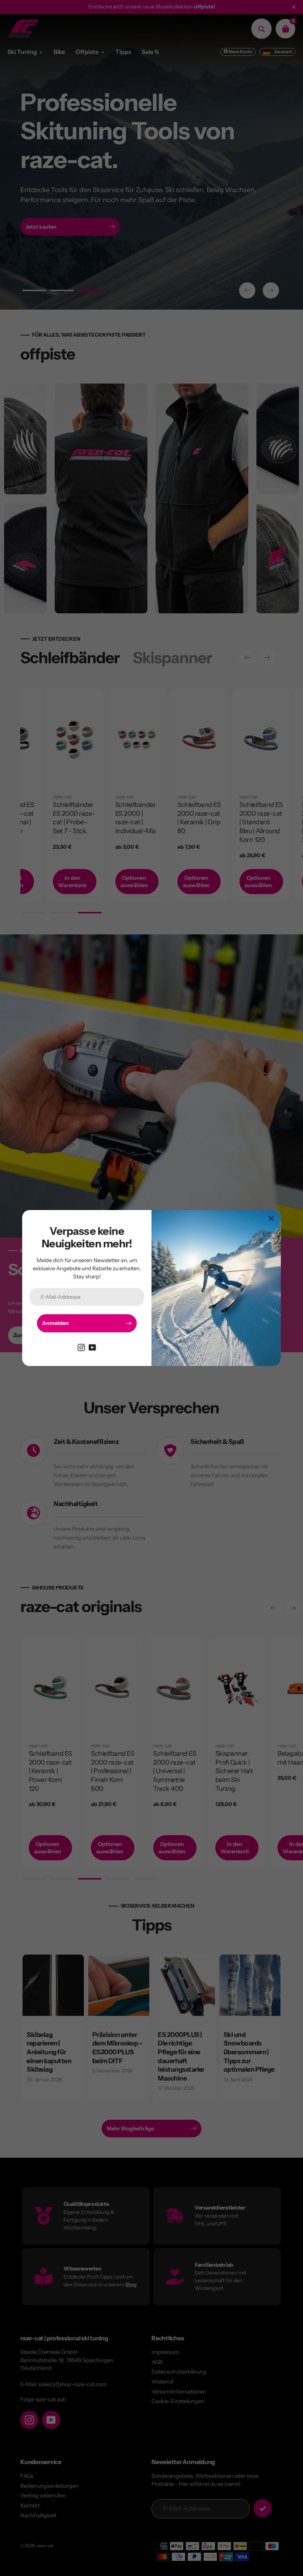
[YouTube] (92, 1347)
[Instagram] (81, 1347)
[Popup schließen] (271, 1218)
